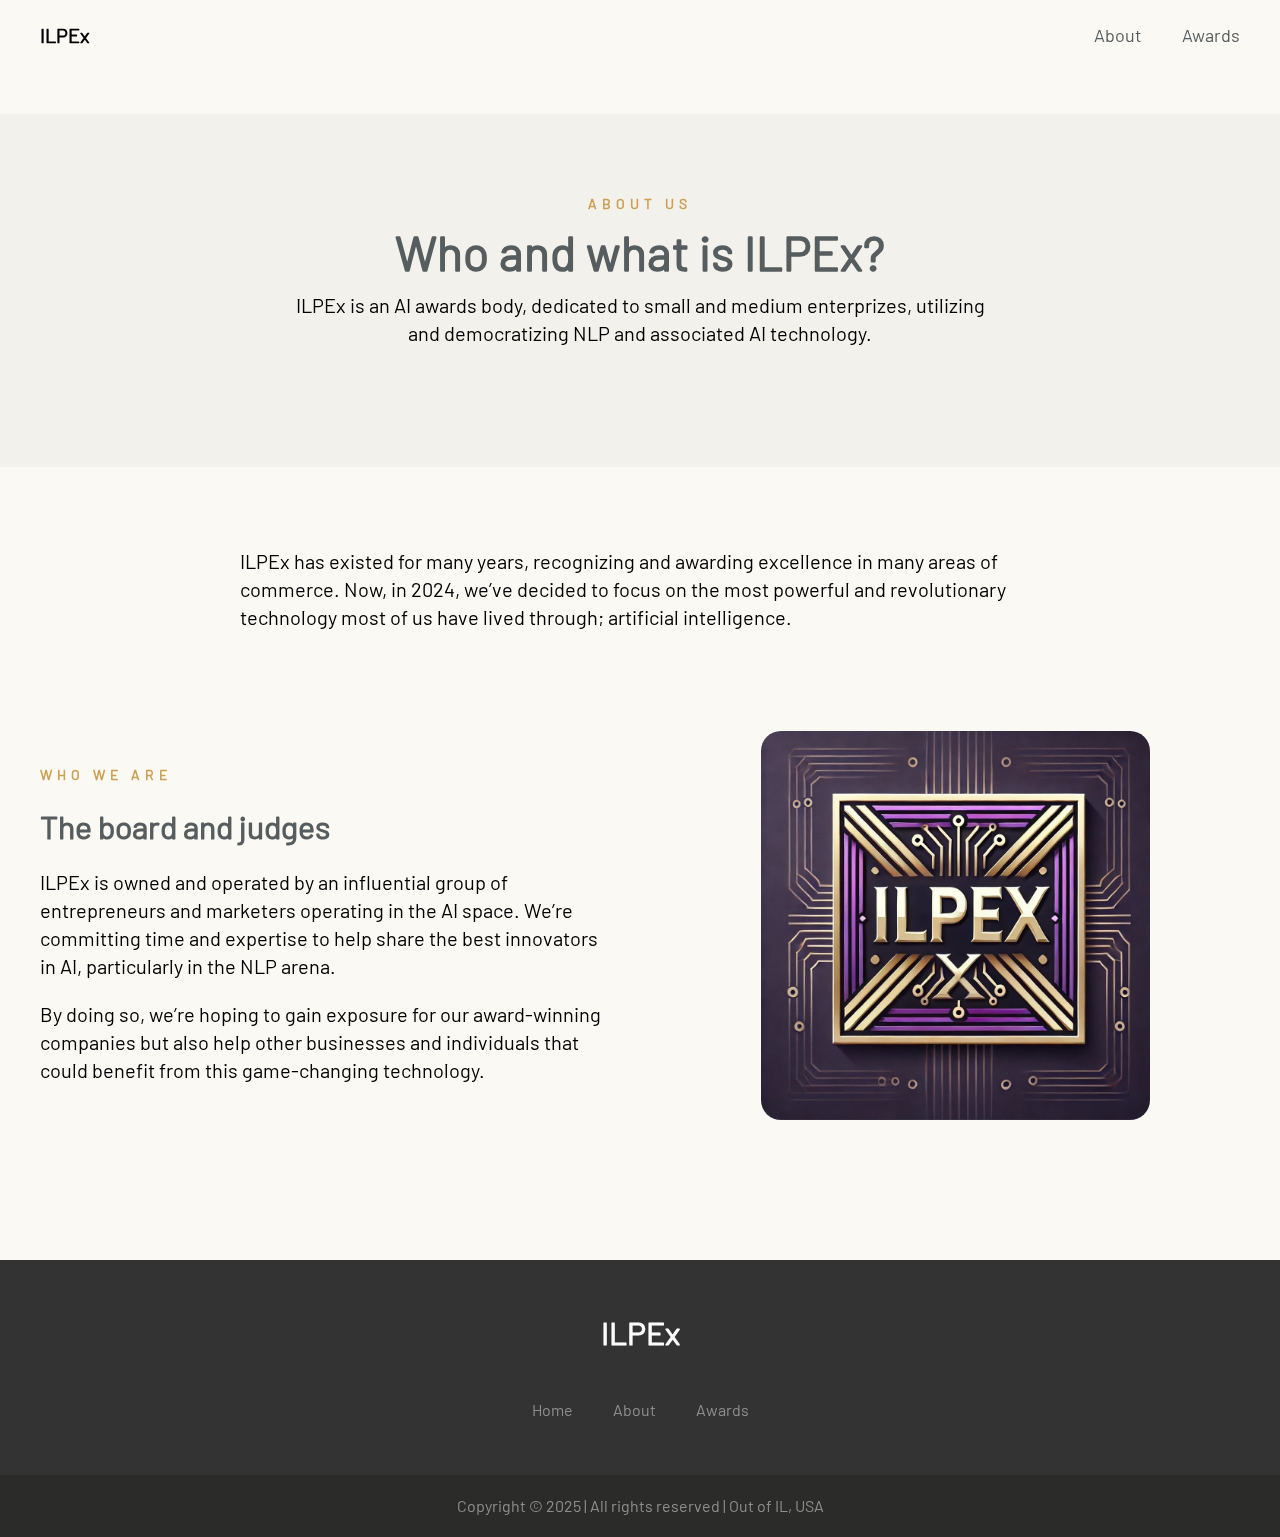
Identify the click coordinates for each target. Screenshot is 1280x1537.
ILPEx (65, 35)
